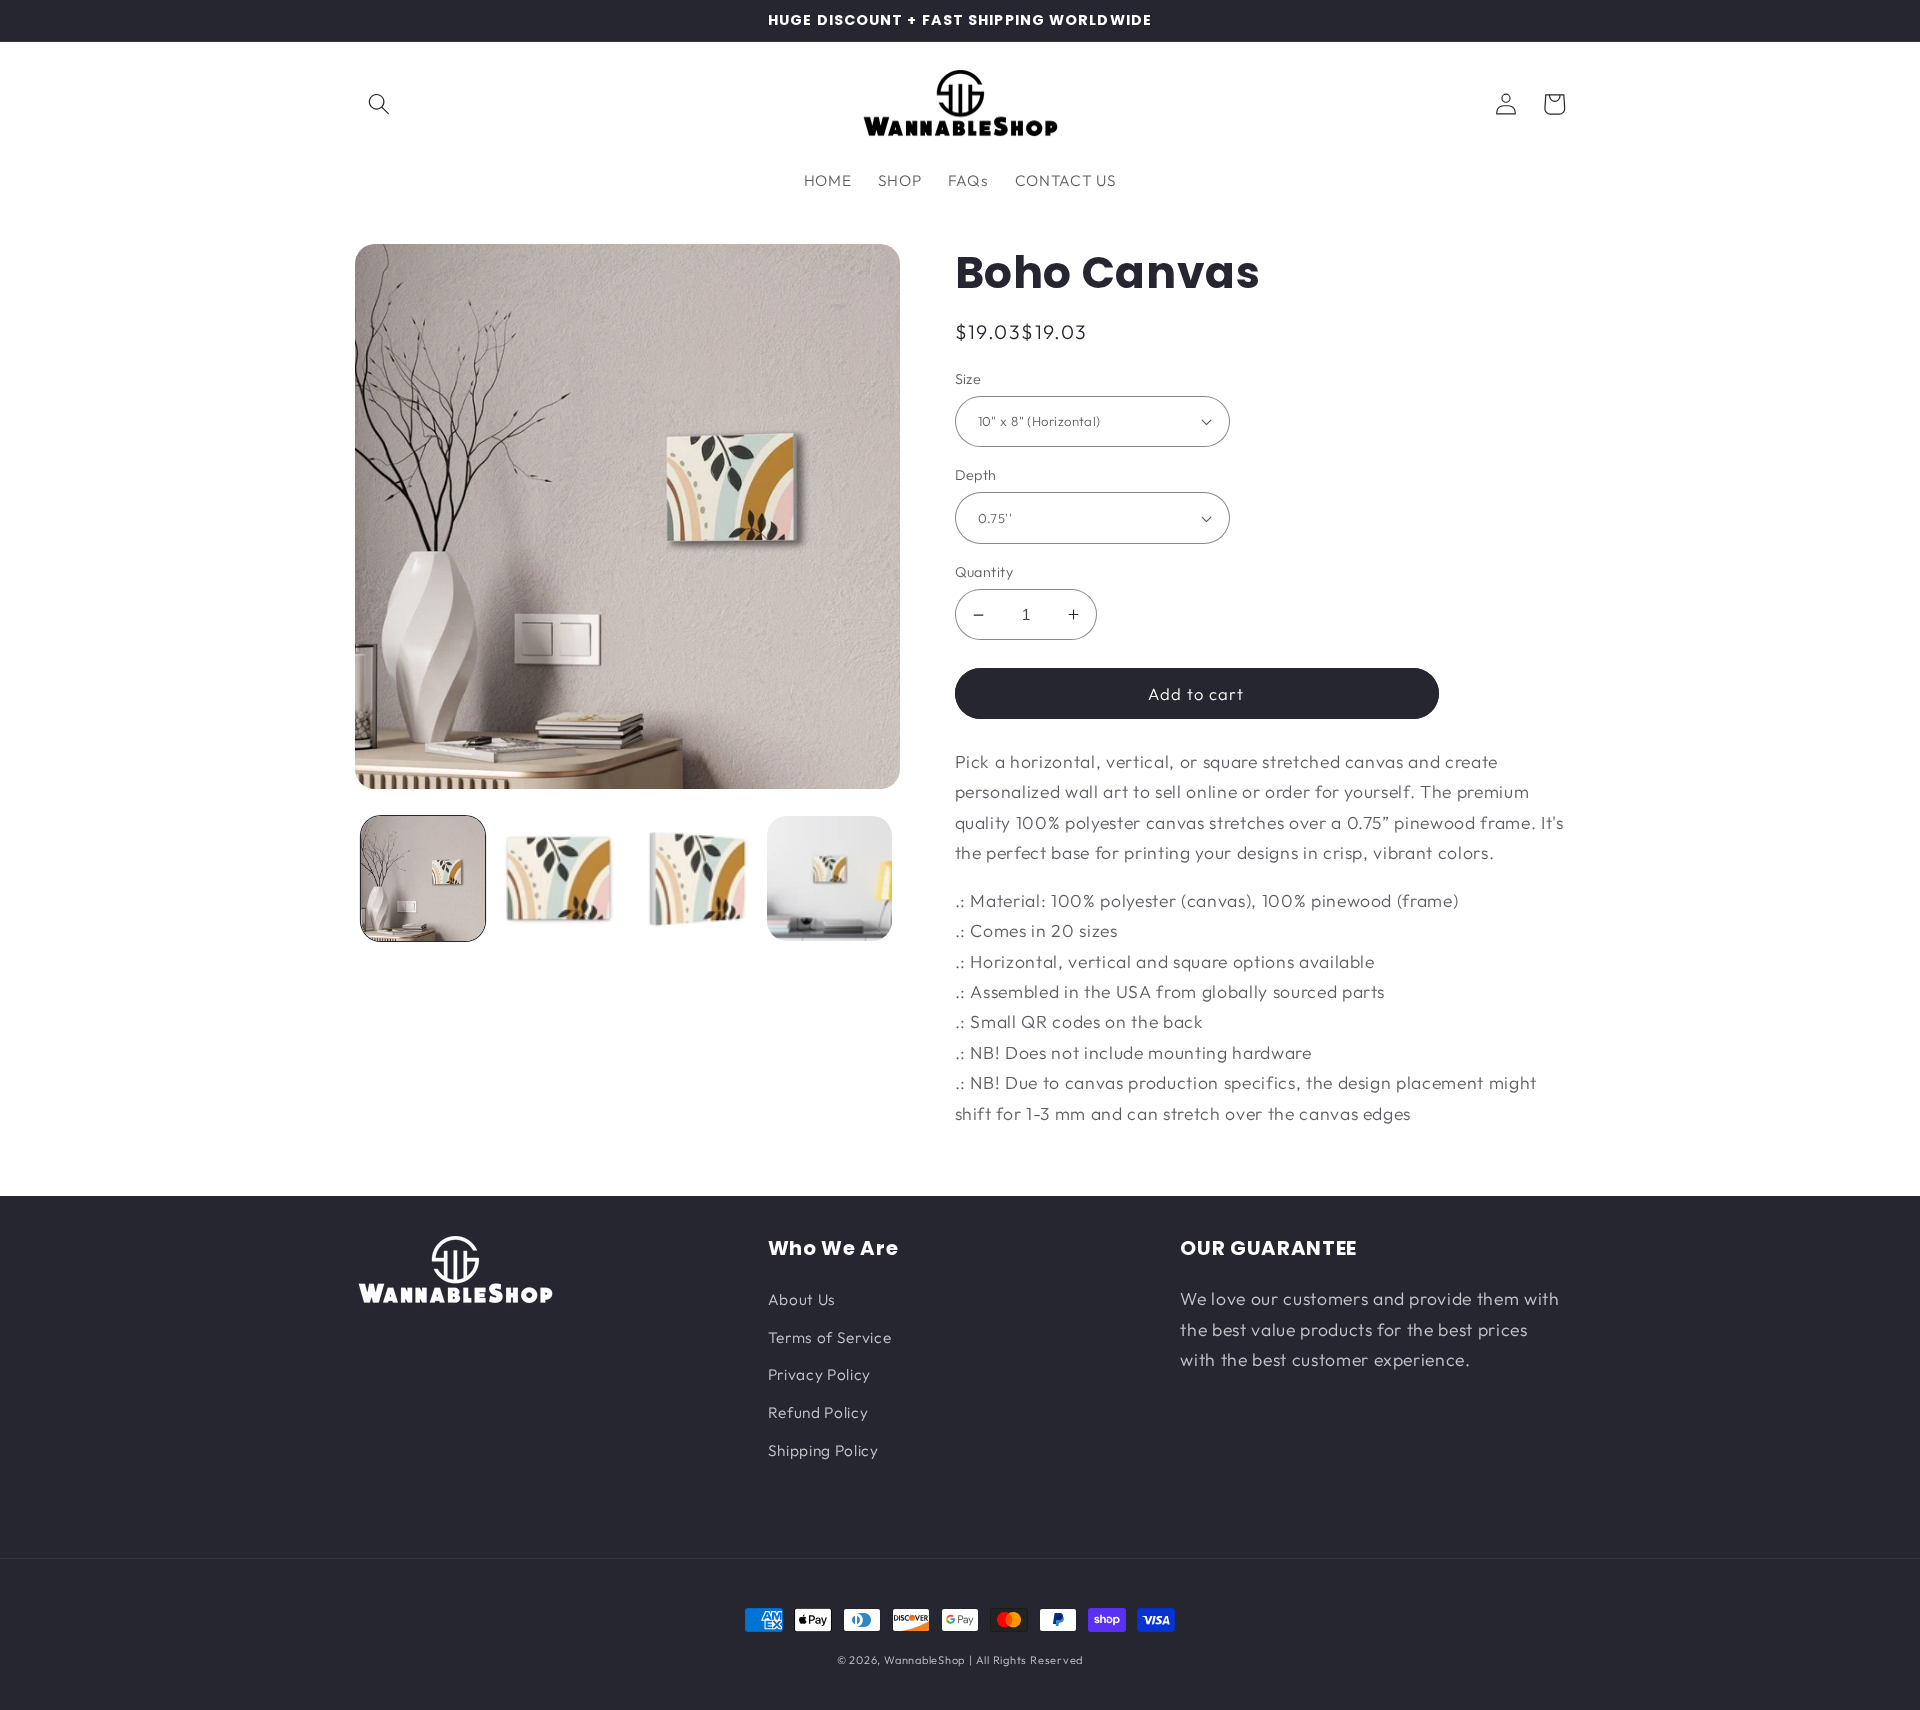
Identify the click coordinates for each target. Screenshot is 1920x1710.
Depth (976, 475)
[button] (379, 104)
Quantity (984, 572)
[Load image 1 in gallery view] (423, 878)
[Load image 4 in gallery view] (829, 878)
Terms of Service (830, 1337)
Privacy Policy (819, 1374)
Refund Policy (818, 1412)
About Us (802, 1299)
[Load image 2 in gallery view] (558, 878)
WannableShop (924, 1660)
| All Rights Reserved (1026, 1660)
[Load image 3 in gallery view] (694, 878)
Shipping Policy (823, 1450)
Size (968, 379)
